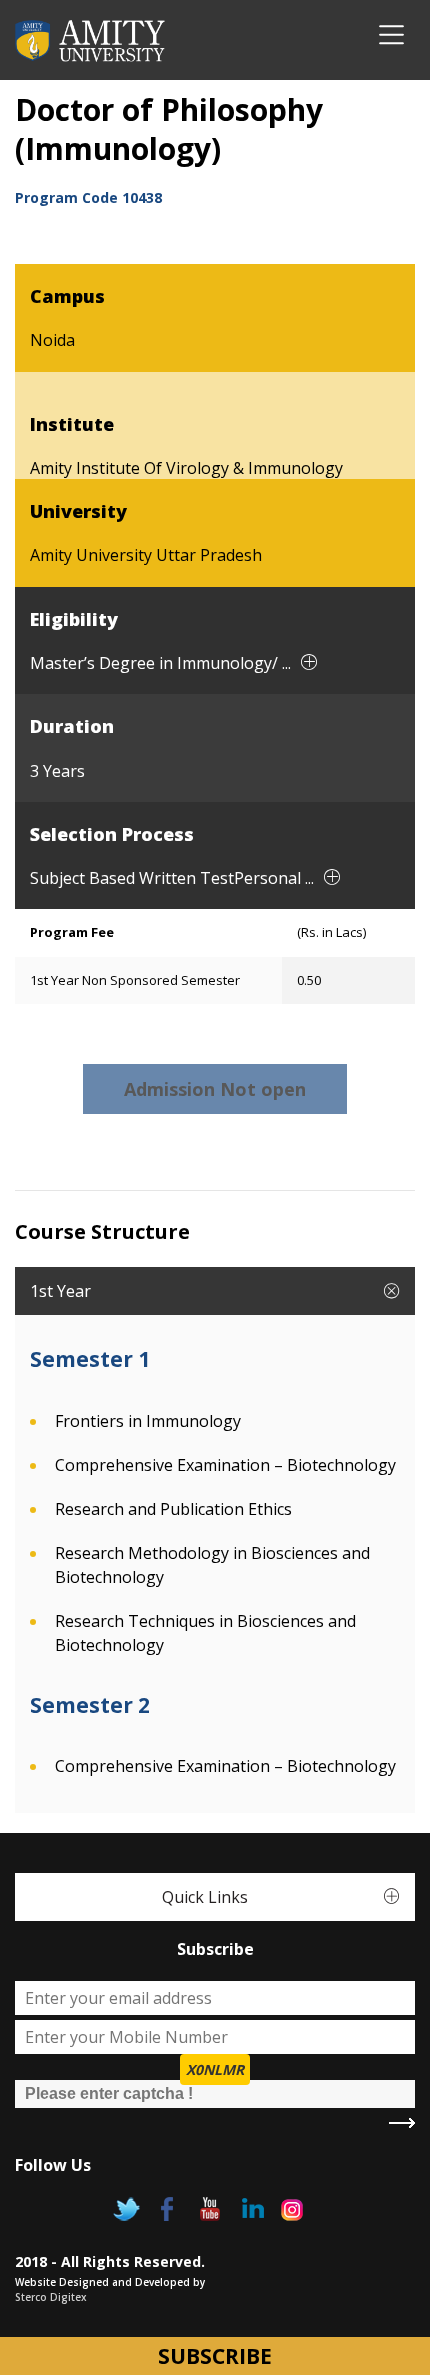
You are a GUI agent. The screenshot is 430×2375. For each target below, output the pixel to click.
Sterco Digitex (51, 2297)
